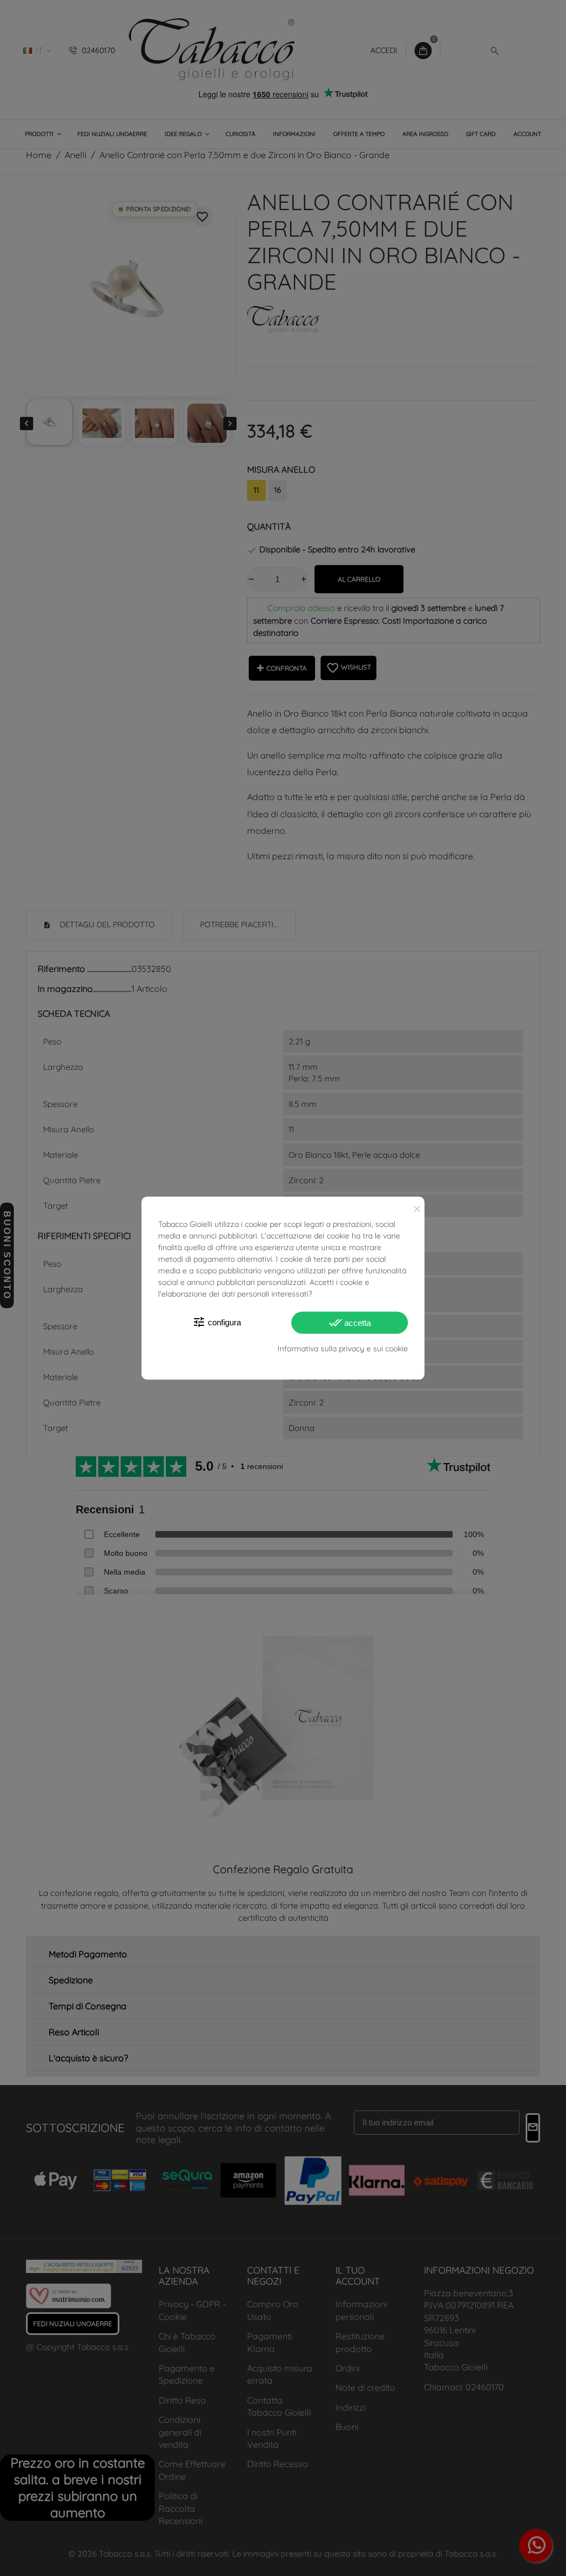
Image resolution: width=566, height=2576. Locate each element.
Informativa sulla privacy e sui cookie (343, 1349)
